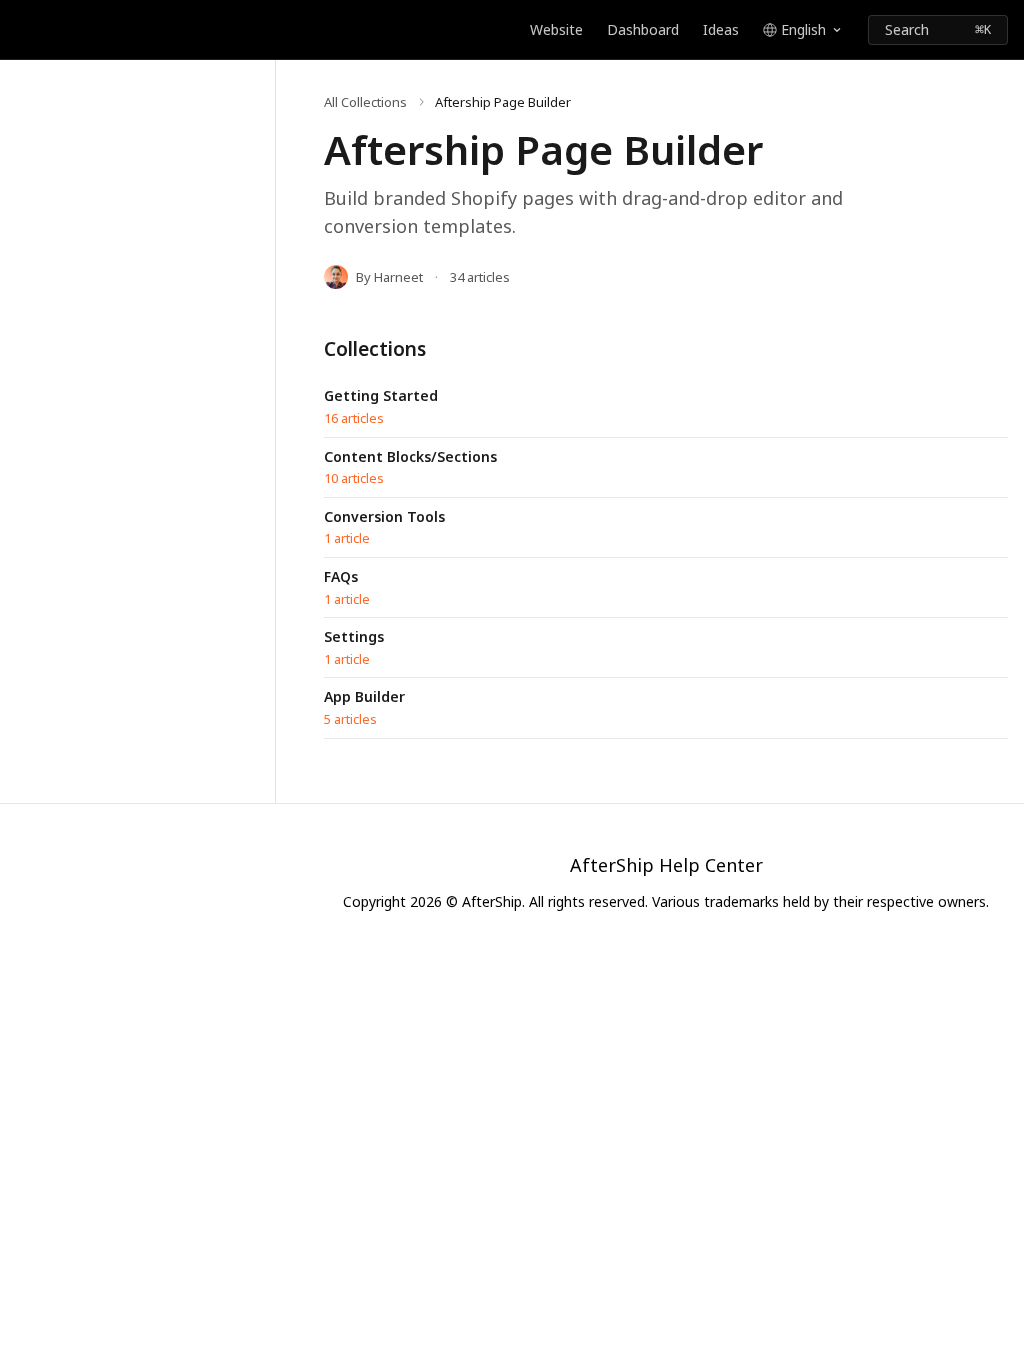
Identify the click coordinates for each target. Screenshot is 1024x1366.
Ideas (721, 29)
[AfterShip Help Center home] (20, 30)
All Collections (365, 102)
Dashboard (643, 29)
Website (556, 29)
